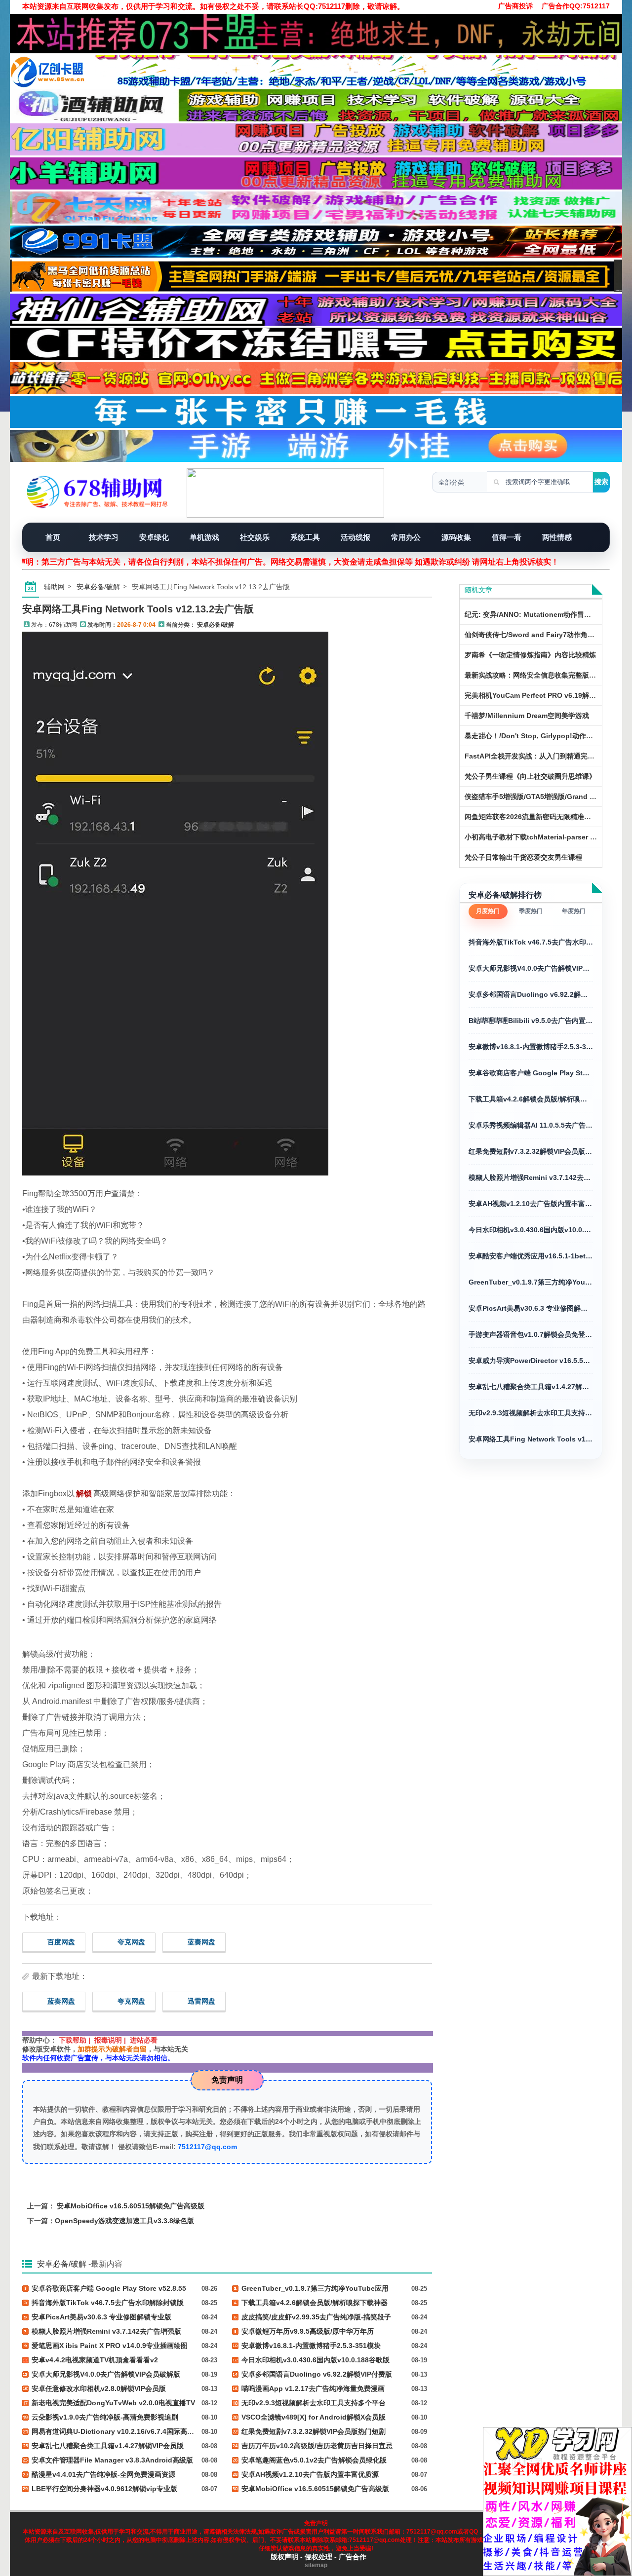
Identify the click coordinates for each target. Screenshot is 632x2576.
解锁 (84, 1494)
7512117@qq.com (207, 2147)
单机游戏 (204, 537)
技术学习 (104, 537)
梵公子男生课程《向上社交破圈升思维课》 (530, 776)
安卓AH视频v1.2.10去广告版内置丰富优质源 (531, 1204)
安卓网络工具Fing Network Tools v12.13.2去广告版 (138, 609)
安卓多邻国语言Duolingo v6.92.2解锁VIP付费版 (531, 994)
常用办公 (406, 537)
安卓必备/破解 (98, 587)
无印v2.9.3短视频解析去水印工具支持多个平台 (531, 1413)
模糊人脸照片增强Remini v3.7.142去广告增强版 (531, 1177)
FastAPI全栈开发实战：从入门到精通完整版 (533, 756)
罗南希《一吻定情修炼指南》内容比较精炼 (530, 655)
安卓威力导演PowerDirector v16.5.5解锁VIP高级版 (531, 1361)
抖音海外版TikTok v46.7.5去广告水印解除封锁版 (531, 942)
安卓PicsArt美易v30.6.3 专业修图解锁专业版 (531, 1308)
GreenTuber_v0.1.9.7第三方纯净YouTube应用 (531, 1282)
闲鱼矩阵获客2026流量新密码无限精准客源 (531, 817)
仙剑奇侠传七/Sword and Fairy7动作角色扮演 (536, 635)
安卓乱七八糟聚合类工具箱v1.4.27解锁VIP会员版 (531, 1387)
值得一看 (507, 537)
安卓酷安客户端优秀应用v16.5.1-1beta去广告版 (531, 1256)
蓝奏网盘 (201, 1942)
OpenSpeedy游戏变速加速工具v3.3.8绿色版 (124, 2221)
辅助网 (54, 587)
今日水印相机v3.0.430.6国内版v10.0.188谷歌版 (531, 1230)
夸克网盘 (131, 1942)
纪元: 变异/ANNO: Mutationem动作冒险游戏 (535, 614)
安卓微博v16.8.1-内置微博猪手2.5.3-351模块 (531, 1047)
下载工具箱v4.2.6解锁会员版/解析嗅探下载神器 (531, 1099)
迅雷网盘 (201, 2001)
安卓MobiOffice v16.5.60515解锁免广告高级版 (131, 2206)
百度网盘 (61, 1942)
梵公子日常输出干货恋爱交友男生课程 (523, 857)
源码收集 (456, 537)
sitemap (316, 2565)
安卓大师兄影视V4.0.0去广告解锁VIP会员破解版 (531, 968)
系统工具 (305, 537)
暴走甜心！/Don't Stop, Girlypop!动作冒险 (532, 736)
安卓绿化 (154, 537)
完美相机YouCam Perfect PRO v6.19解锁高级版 (541, 695)
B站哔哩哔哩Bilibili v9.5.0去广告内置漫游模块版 (531, 1021)
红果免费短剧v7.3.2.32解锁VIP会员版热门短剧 (531, 1151)
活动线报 (355, 537)
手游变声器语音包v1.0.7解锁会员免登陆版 (531, 1334)
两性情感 (557, 537)
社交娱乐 (255, 537)
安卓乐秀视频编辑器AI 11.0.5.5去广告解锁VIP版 (531, 1125)
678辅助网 (63, 625)
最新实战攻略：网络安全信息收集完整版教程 (534, 675)
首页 (53, 537)
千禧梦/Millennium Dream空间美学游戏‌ (527, 716)
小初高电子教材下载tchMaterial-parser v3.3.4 (537, 837)
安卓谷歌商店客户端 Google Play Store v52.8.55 (531, 1073)
